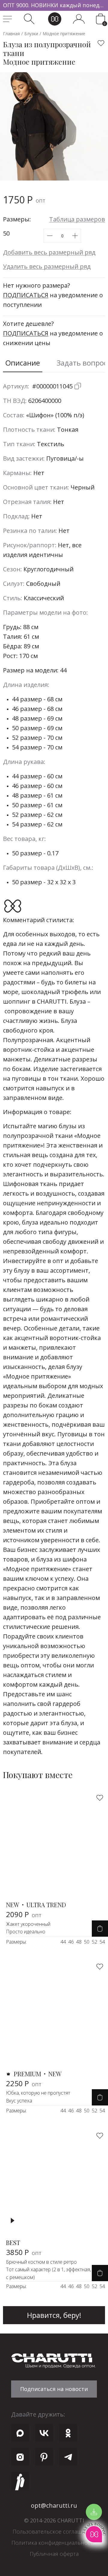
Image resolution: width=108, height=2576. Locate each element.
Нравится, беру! (54, 2315)
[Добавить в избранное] (101, 43)
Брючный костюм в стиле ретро (41, 2262)
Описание (23, 363)
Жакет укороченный (28, 1924)
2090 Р (24, 1914)
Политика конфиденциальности (54, 2543)
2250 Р (24, 2083)
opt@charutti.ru (54, 2505)
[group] (54, 5)
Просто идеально (26, 1932)
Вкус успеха (19, 2101)
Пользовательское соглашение (54, 2531)
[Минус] (50, 236)
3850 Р (24, 2252)
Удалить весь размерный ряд (47, 266)
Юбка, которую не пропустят (38, 2093)
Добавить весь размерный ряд (49, 252)
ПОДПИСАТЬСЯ (26, 295)
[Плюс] (75, 236)
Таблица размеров (77, 219)
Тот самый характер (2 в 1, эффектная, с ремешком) (48, 2273)
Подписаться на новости (54, 2389)
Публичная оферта (54, 2554)
